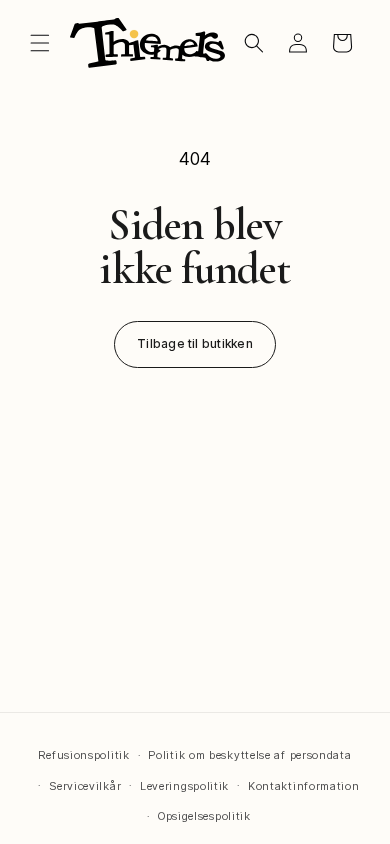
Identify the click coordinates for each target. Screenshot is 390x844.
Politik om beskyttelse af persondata (249, 755)
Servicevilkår (85, 786)
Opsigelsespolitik (204, 816)
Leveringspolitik (184, 786)
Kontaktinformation (304, 786)
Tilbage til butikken (195, 343)
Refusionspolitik (83, 755)
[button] (40, 43)
